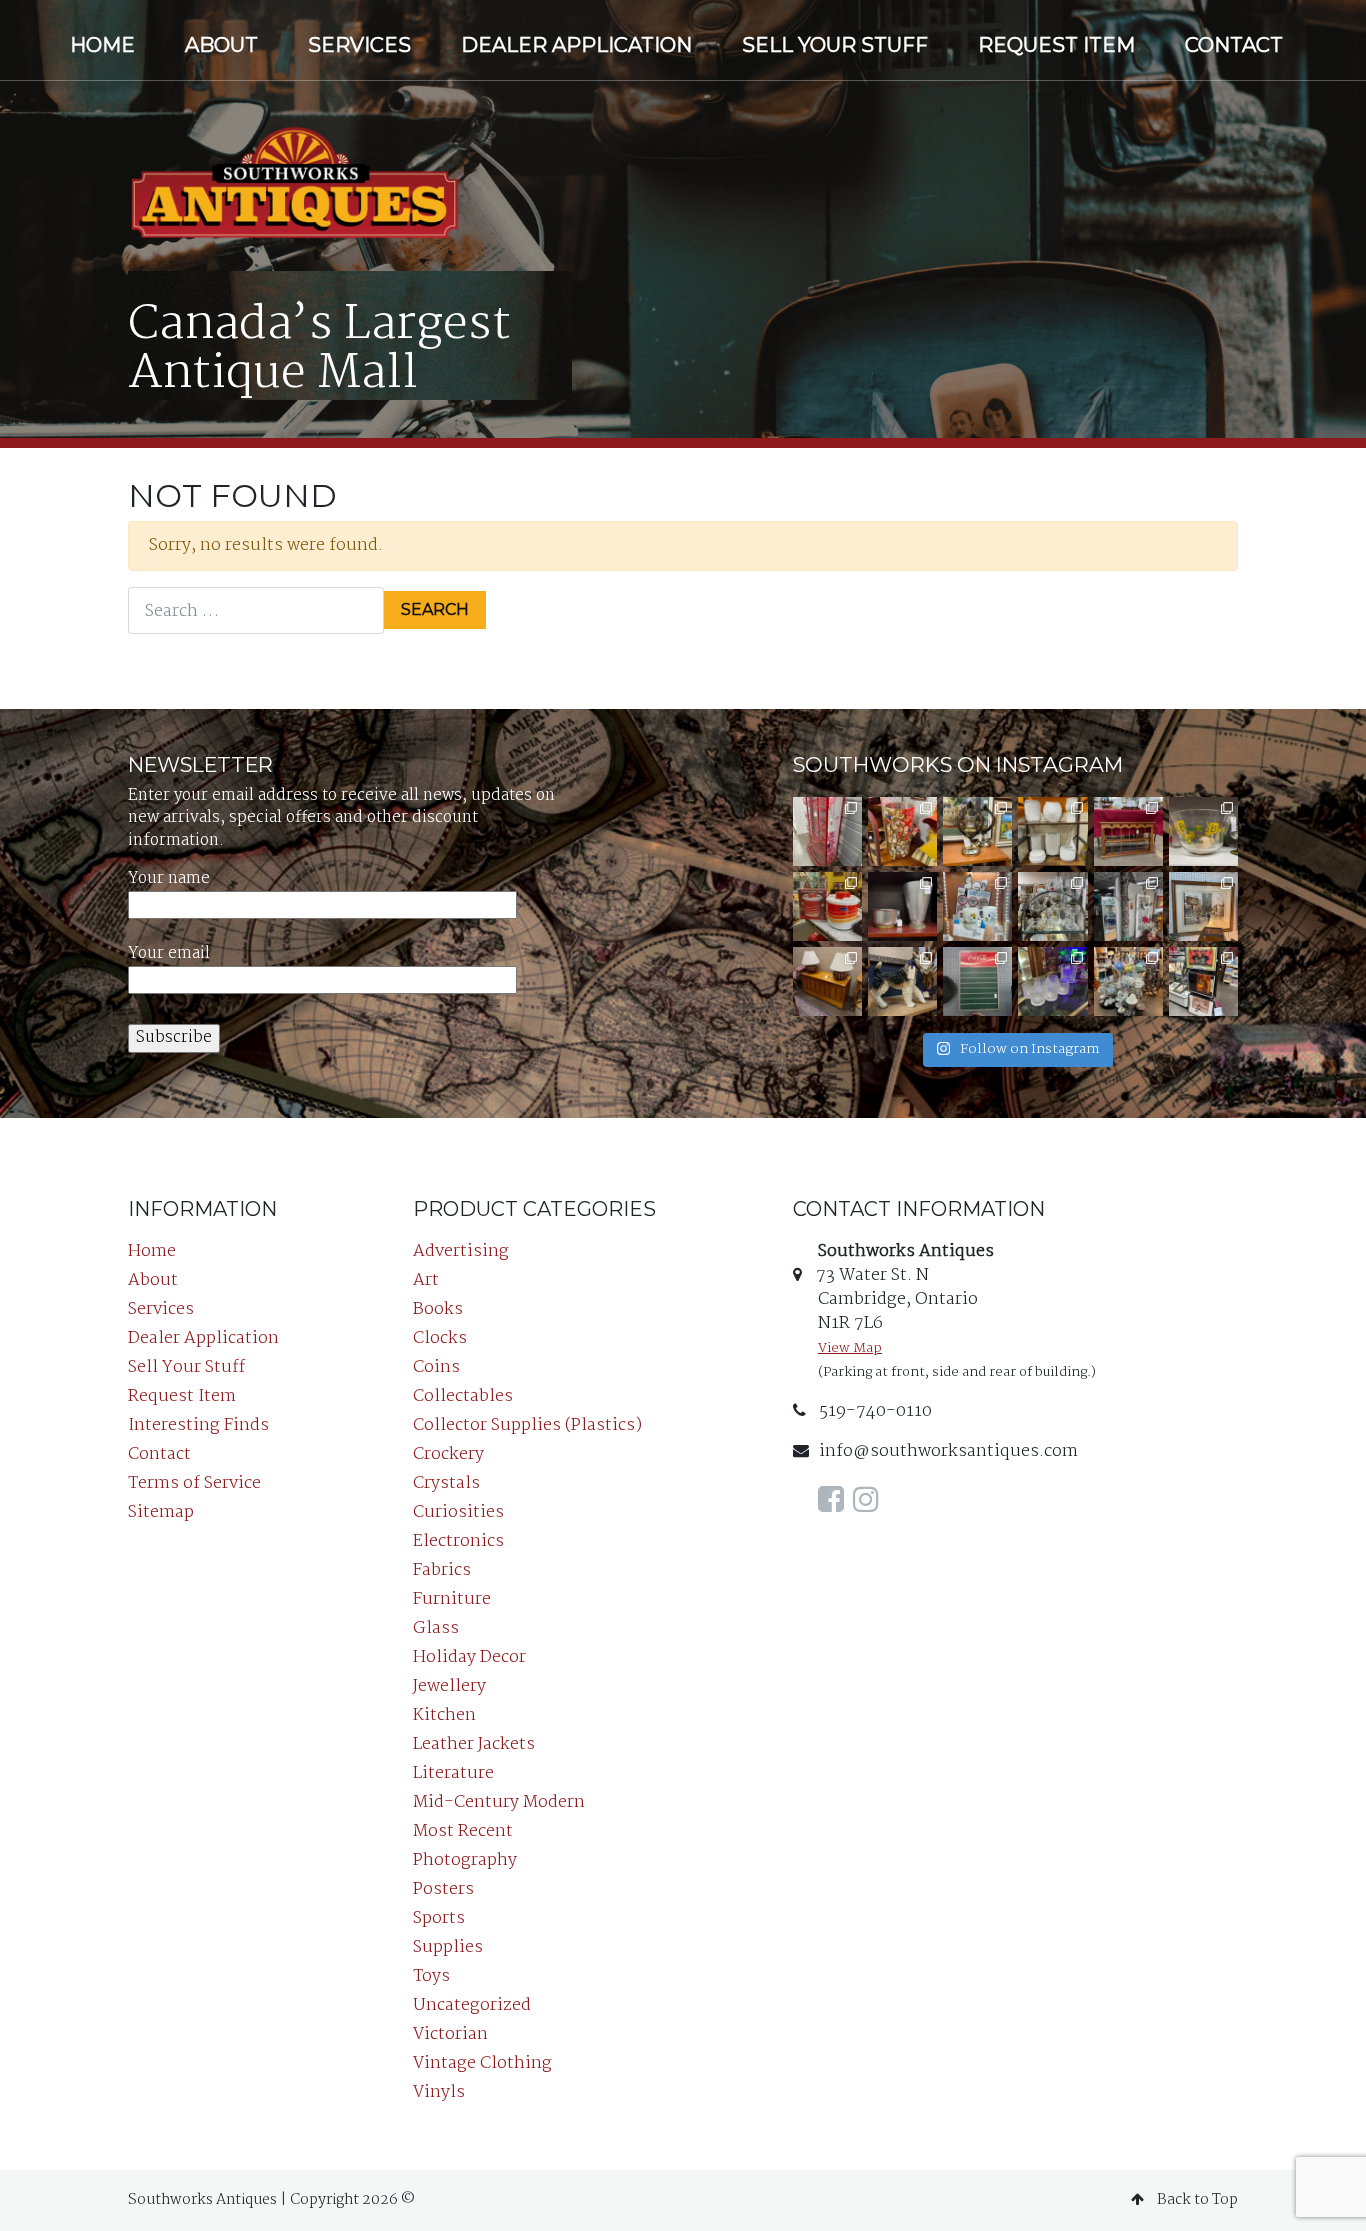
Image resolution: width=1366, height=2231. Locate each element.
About (221, 45)
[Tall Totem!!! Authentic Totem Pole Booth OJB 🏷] (1128, 906)
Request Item (1056, 45)
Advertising (461, 1251)
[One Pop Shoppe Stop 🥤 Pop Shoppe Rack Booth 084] (827, 831)
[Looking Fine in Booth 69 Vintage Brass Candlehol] (977, 831)
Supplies (448, 1947)
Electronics (458, 1541)
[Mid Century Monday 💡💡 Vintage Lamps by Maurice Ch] (827, 981)
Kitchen (444, 1715)
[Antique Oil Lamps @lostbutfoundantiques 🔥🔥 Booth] (1052, 906)
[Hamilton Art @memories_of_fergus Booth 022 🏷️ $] (1203, 906)
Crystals (446, 1483)
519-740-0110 (874, 1411)
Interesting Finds (198, 1425)
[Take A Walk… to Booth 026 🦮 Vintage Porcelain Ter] (902, 981)
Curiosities (458, 1512)
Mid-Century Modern (499, 1802)
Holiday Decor (469, 1657)
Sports (439, 1918)
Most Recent (463, 1831)
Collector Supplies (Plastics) (527, 1425)
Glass (436, 1628)
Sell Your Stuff (835, 45)
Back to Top (1196, 2200)
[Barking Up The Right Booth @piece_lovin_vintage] (1052, 981)
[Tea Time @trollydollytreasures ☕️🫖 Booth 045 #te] (1128, 981)
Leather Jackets (474, 1744)
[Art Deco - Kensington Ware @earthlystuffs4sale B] (902, 906)
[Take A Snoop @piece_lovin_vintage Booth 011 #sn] (977, 906)
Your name (169, 879)
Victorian (450, 2034)
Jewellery (449, 1686)
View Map (850, 1348)
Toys (431, 1976)
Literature (453, 1773)
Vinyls (439, 2092)
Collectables (463, 1396)
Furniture (452, 1599)
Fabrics (442, 1570)
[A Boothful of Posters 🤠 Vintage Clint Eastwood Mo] (1203, 981)
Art (426, 1280)
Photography (465, 1860)
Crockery (448, 1454)
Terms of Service (194, 1483)
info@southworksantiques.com (948, 1451)
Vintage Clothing (482, 2063)
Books (438, 1309)
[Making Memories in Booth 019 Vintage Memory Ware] (902, 831)
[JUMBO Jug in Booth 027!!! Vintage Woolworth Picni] (827, 906)
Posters (443, 1889)
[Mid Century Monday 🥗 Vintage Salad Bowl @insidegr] (1203, 831)
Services (359, 45)
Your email (169, 954)
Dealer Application (576, 45)
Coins (436, 1367)
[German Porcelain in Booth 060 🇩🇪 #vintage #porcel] (1052, 831)
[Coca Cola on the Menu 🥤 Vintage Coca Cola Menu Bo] (977, 981)
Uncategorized (472, 2005)
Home (102, 45)
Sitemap (161, 1512)
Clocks (440, 1338)
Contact (1234, 45)
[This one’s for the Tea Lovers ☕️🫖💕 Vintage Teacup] (1128, 831)
